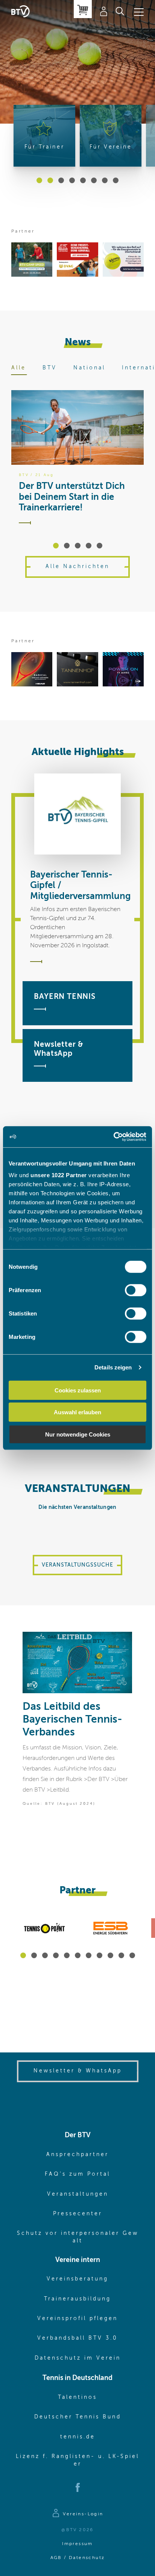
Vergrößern (121, 1643)
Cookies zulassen (78, 1390)
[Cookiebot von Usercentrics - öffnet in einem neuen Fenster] (113, 1137)
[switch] (136, 1290)
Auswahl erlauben (77, 1412)
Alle (19, 368)
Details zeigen (113, 1367)
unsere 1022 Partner (59, 1175)
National (89, 368)
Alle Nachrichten (77, 567)
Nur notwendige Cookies (78, 1434)
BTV (50, 368)
